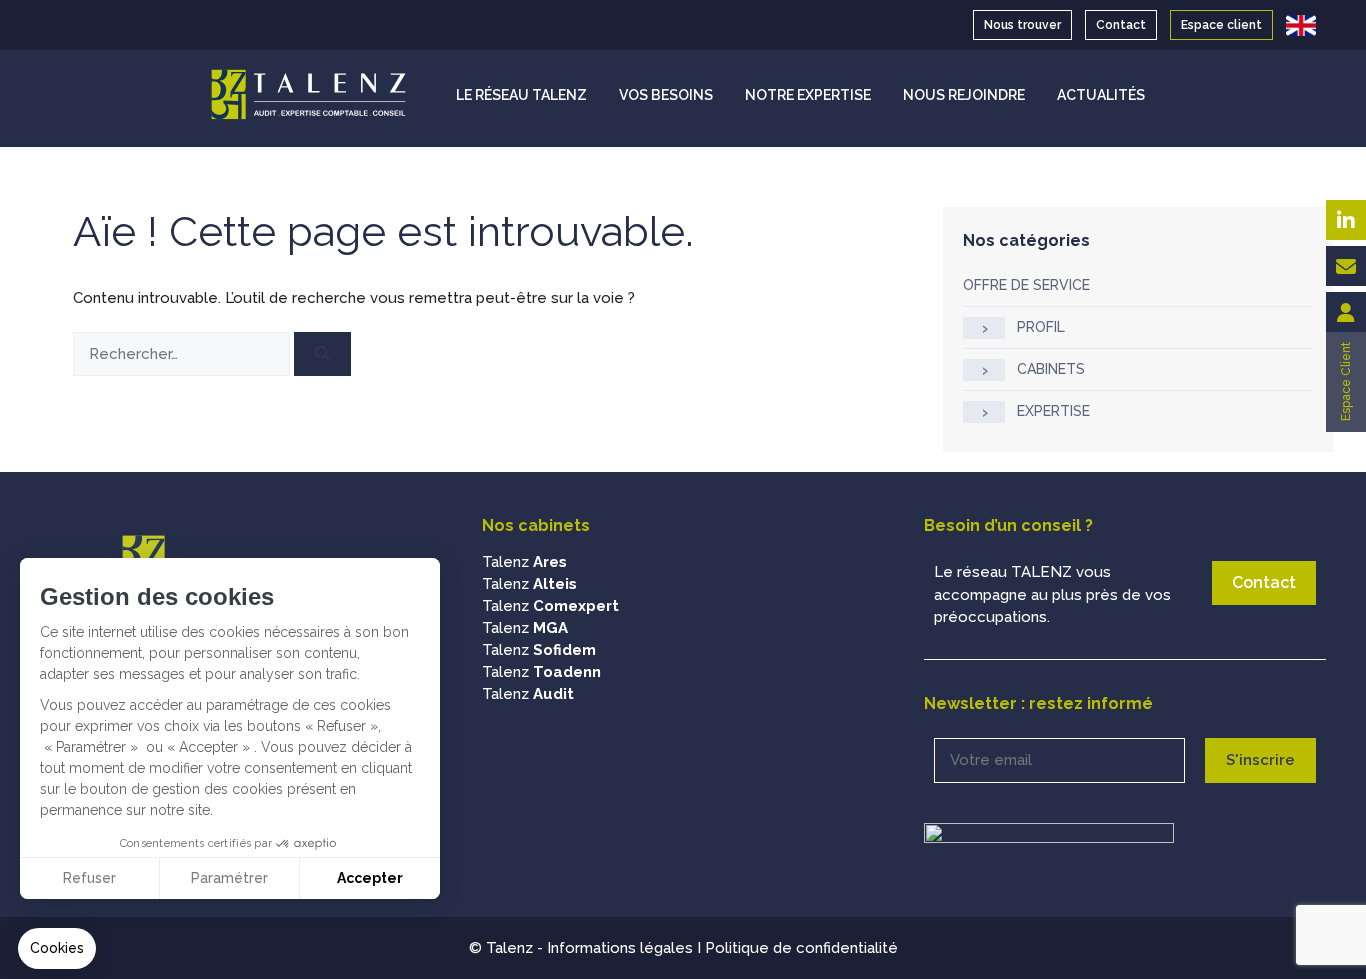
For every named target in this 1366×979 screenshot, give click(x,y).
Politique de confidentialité (801, 948)
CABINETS (1051, 369)
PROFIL (1041, 327)
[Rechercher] (322, 354)
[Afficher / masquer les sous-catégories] (984, 328)
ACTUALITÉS (1101, 95)
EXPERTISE (1053, 411)
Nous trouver (1022, 25)
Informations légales (620, 948)
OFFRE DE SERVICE (1026, 285)
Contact (1121, 25)
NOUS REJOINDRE (964, 95)
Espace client (1221, 25)
